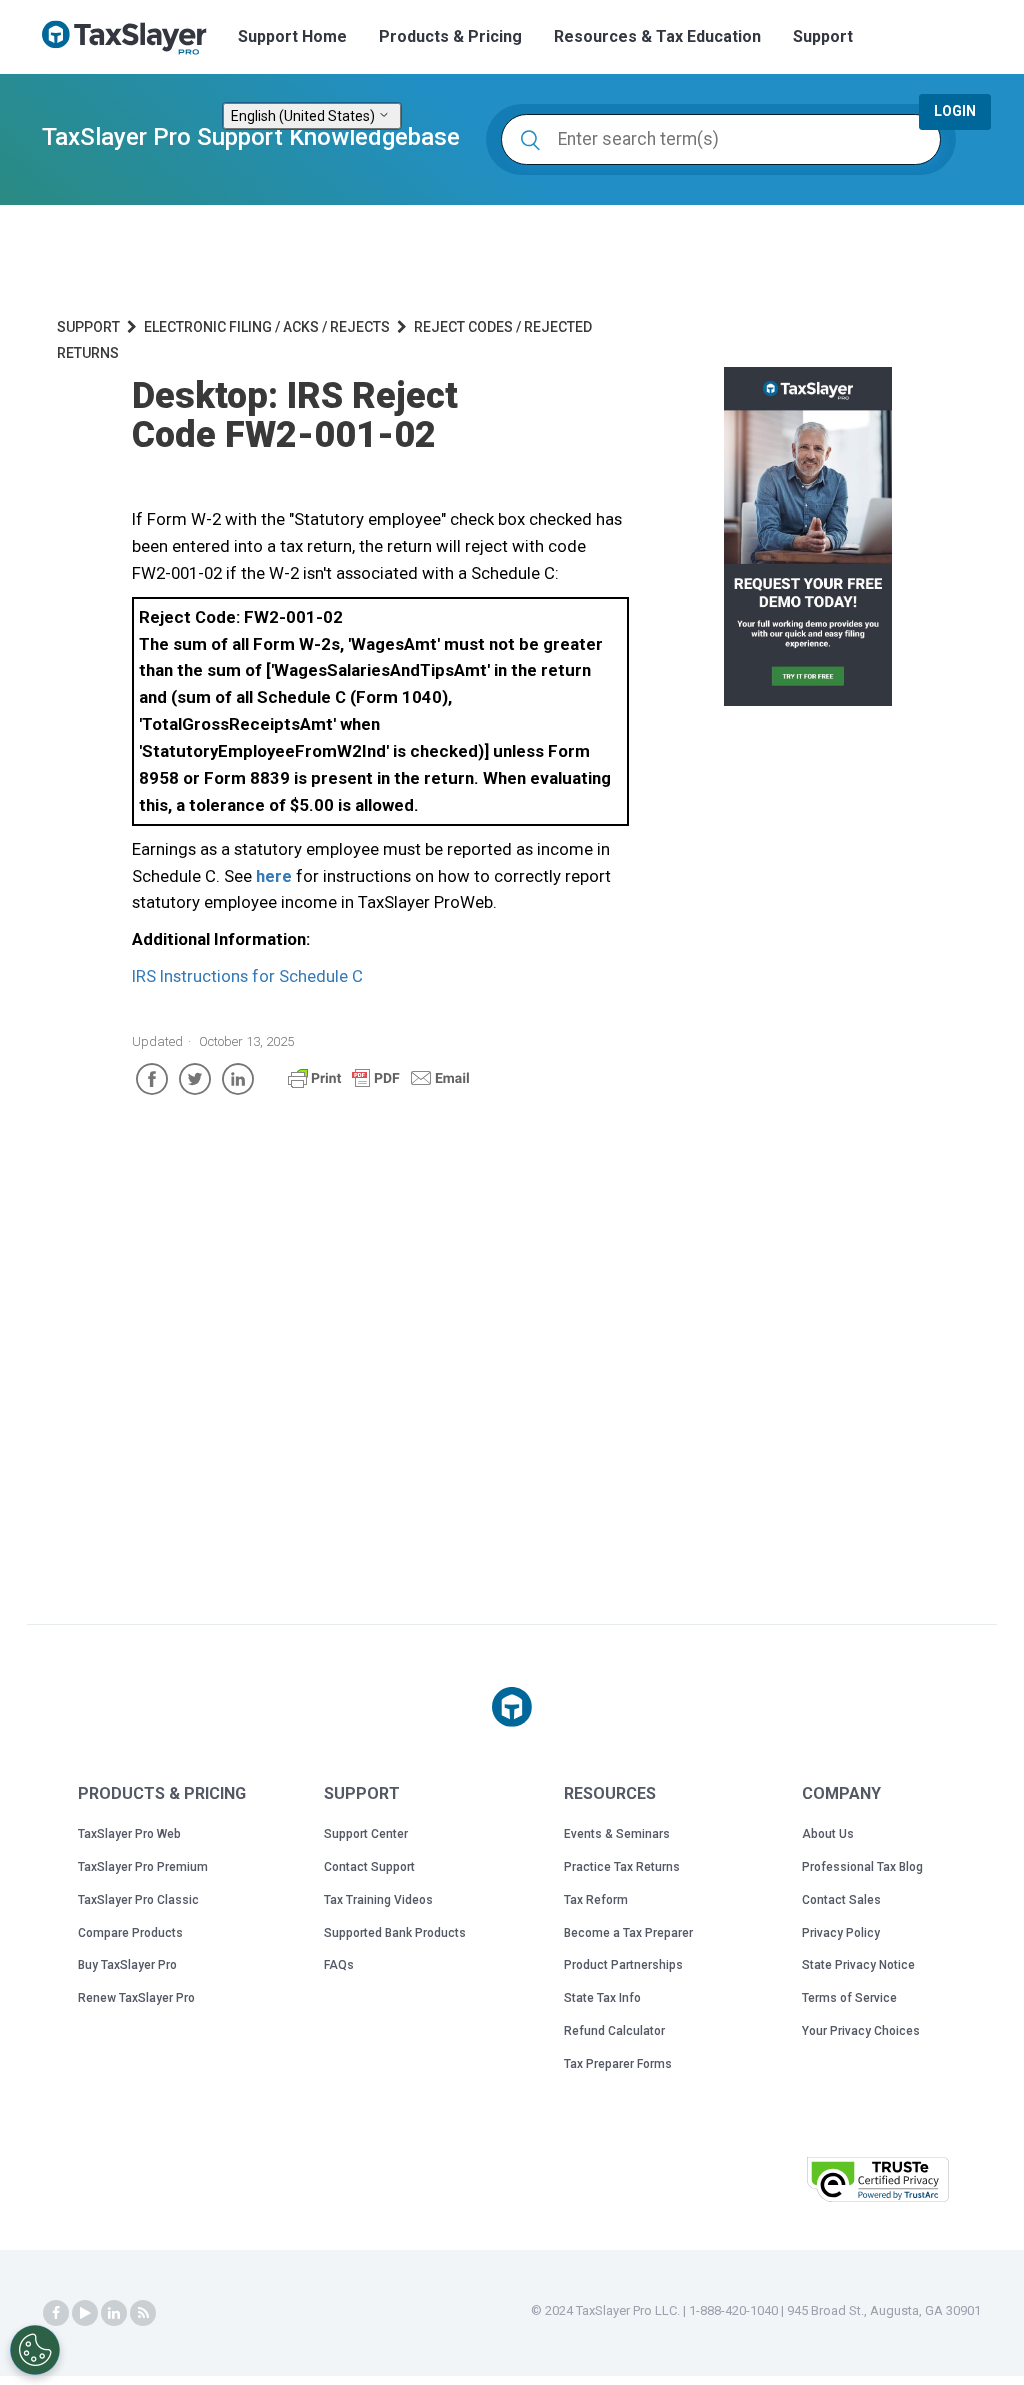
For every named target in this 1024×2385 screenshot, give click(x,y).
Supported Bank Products (395, 1933)
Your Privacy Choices (861, 2031)
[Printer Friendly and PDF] (379, 1087)
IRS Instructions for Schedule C (247, 976)
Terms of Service (849, 1998)
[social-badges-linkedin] (114, 2313)
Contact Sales (841, 1900)
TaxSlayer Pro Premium (143, 1867)
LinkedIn (238, 1079)
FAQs (339, 1965)
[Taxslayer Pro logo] (512, 1707)
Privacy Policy (841, 1933)
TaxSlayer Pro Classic (138, 1900)
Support (823, 36)
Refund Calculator (614, 2031)
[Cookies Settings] (35, 2350)
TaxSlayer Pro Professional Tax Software (132, 38)
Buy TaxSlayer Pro (127, 1965)
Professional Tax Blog (862, 1867)
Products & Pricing (450, 36)
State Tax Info (602, 1998)
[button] (741, 2177)
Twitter (195, 1079)
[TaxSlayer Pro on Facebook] (56, 2313)
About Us (828, 1834)
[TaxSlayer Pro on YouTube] (85, 2313)
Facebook (152, 1079)
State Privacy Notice (858, 1965)
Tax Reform (596, 1900)
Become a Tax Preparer (628, 1933)
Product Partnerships (623, 1965)
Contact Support (369, 1867)
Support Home (292, 36)
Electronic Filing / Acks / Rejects (267, 327)
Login (955, 111)
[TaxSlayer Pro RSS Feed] (143, 2313)
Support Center (366, 1834)
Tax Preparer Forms (618, 2064)
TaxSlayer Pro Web (129, 1834)
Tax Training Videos (378, 1900)
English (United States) (304, 116)
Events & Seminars (617, 1834)
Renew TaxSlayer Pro (136, 1998)
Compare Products (130, 1933)
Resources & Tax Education (657, 36)
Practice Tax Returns (622, 1867)
